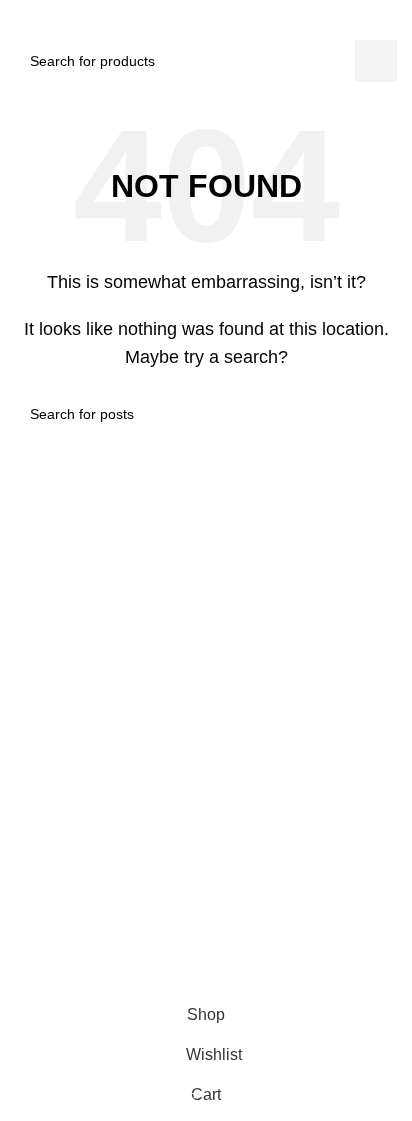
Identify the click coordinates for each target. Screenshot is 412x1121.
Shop (16, 787)
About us (28, 821)
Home (19, 753)
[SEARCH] (376, 61)
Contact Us (35, 856)
